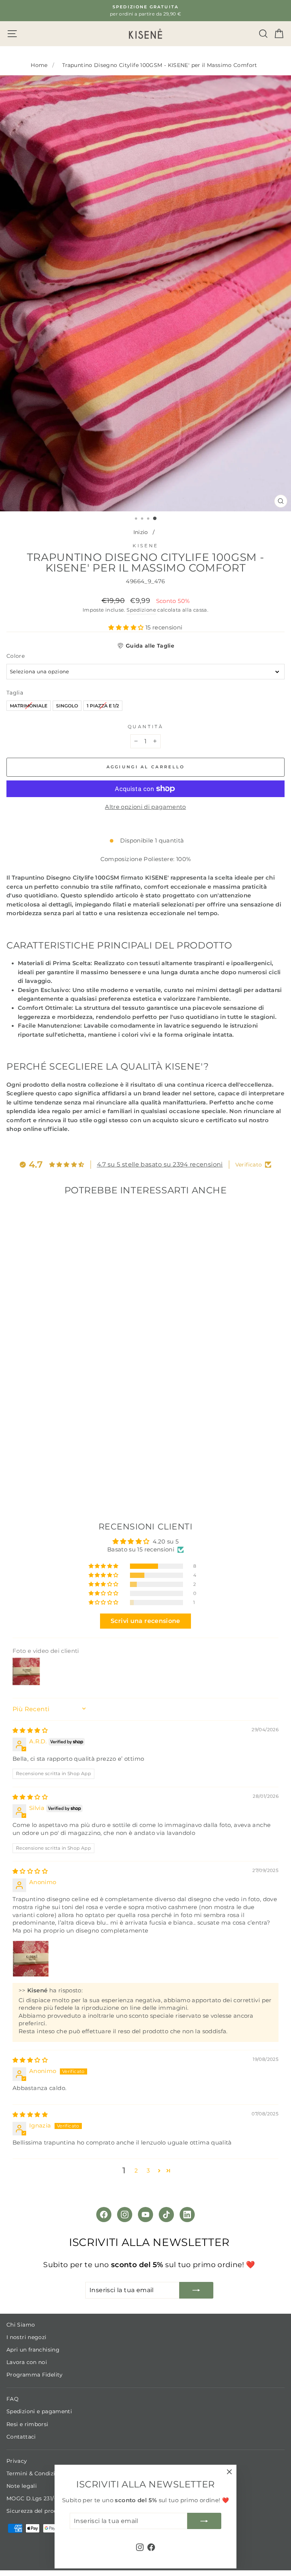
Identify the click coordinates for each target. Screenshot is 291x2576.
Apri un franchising (33, 2350)
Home (39, 65)
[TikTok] (166, 2215)
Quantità (145, 727)
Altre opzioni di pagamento (145, 807)
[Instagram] (125, 2215)
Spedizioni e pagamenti (39, 2411)
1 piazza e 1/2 (103, 705)
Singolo (67, 705)
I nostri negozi (27, 2337)
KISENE (145, 546)
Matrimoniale (29, 705)
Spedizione (141, 610)
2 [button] (136, 2171)
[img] (30, 1730)
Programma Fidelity (35, 2375)
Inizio (141, 532)
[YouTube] (145, 2215)
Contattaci (21, 2437)
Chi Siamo (21, 2325)
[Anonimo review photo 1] (31, 1959)
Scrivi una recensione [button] (145, 1621)
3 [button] (148, 2171)
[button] (127, 628)
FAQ (13, 2399)
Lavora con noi (27, 2362)
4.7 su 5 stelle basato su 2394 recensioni (160, 1164)
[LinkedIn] (187, 2215)
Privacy (17, 2461)
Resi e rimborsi (27, 2424)
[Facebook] (104, 2215)
